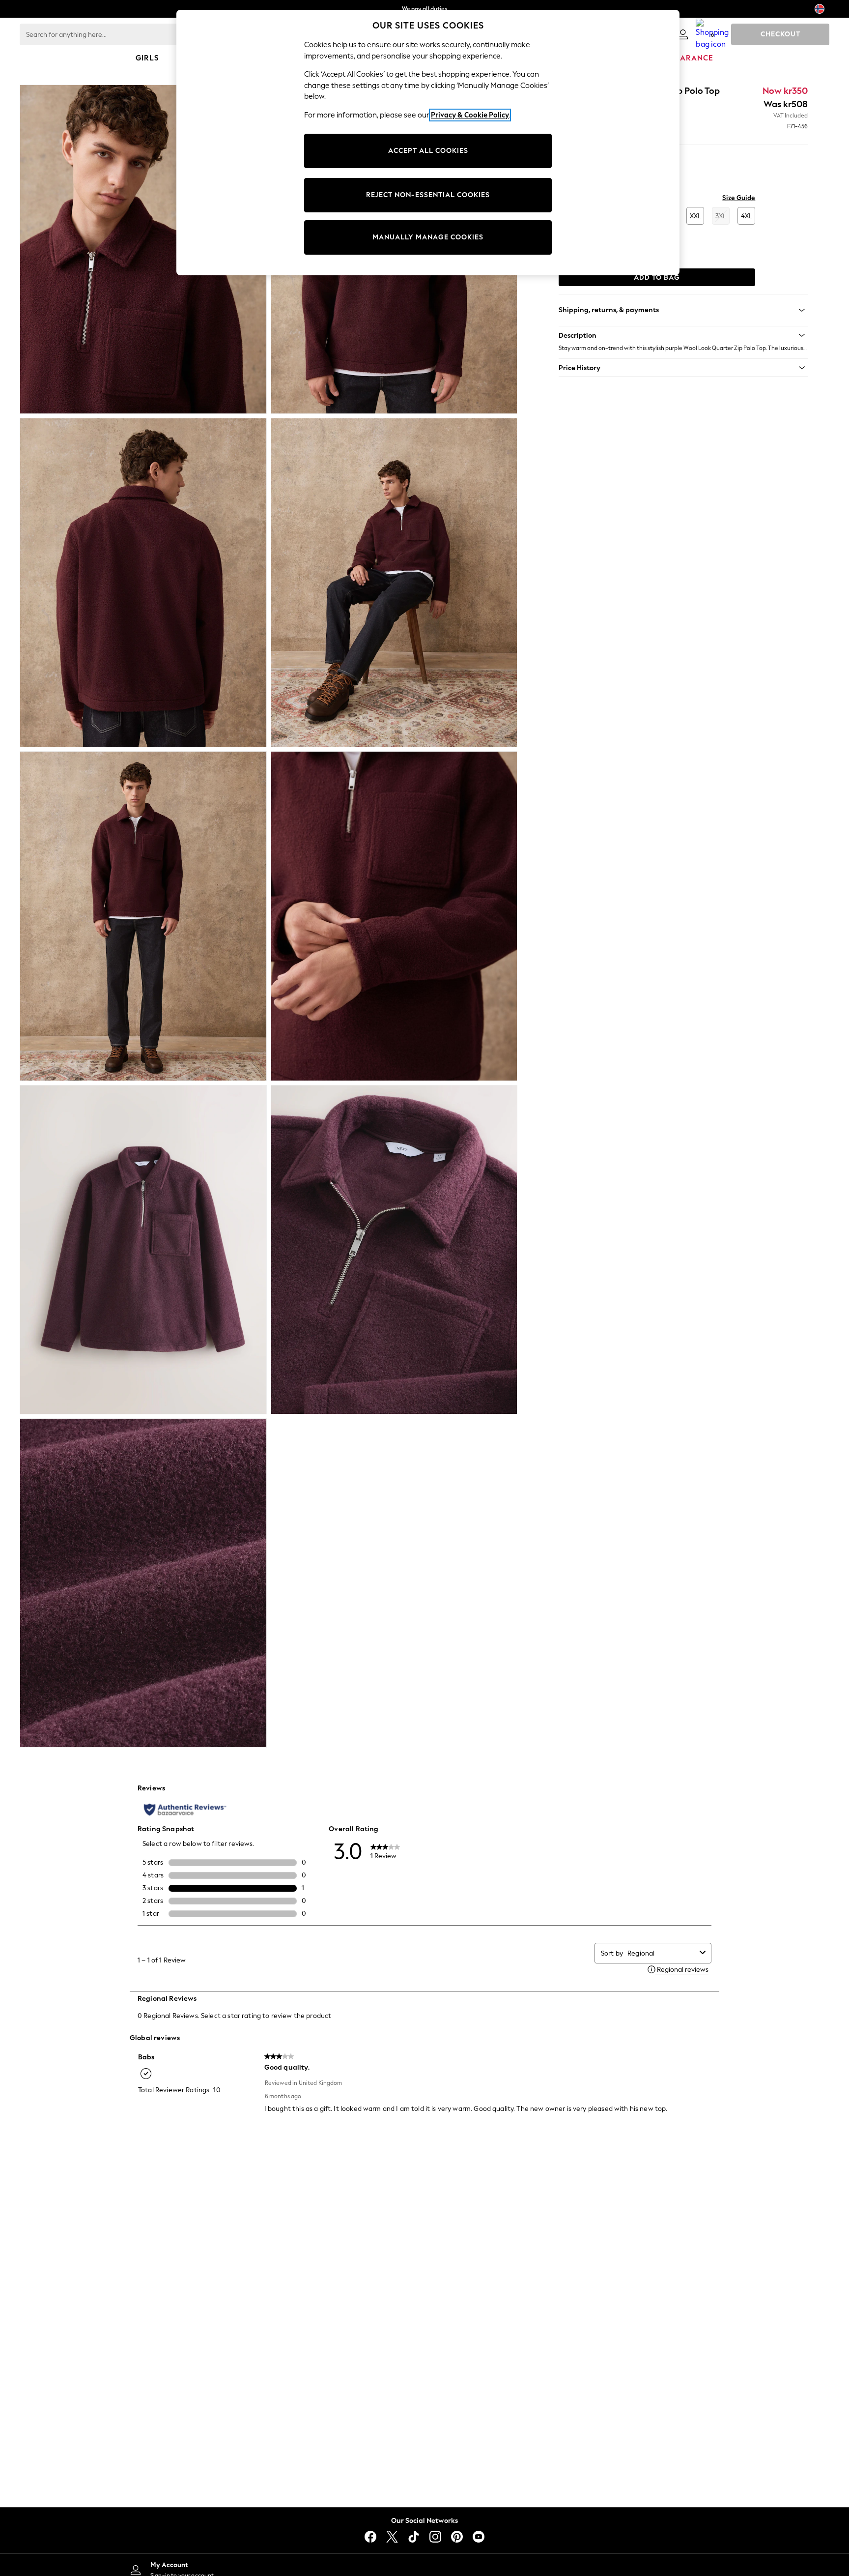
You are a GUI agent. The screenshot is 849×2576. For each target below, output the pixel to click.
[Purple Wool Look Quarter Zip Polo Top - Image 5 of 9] (143, 916)
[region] (428, 143)
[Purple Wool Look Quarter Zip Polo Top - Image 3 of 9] (143, 583)
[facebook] (370, 2537)
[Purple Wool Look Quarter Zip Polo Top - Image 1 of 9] (143, 249)
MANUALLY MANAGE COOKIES (428, 237)
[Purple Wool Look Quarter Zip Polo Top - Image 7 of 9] (143, 1250)
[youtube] (479, 2537)
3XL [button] (721, 216)
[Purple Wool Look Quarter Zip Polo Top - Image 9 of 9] (143, 1583)
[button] (683, 335)
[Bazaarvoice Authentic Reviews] (185, 1810)
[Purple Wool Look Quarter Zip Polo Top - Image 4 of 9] (394, 583)
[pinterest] (457, 2537)
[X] (392, 2537)
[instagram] (435, 2537)
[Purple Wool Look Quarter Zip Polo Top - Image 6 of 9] (394, 916)
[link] (683, 34)
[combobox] (662, 1953)
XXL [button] (695, 216)
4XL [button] (747, 216)
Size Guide (739, 198)
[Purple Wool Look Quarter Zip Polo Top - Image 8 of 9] (394, 1250)
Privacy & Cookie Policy (470, 115)
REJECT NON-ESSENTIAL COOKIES (428, 195)
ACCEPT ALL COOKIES (428, 151)
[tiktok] (414, 2537)
